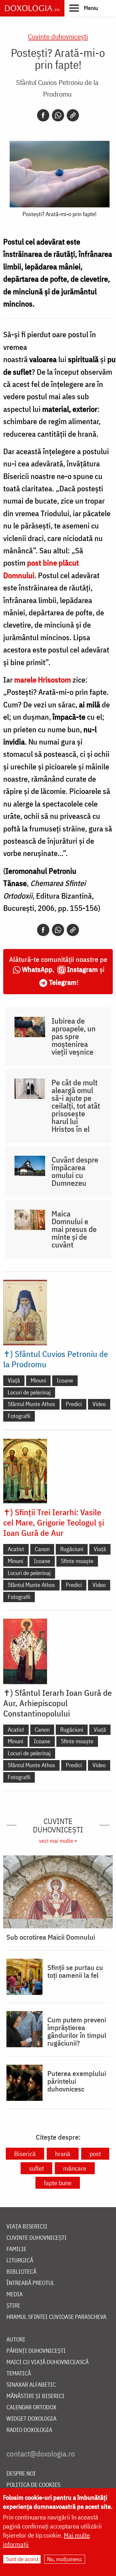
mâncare (75, 2168)
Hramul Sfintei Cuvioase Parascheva (56, 2317)
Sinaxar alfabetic (31, 2385)
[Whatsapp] (58, 115)
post (95, 2154)
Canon (42, 1549)
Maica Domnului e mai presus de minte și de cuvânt (74, 1229)
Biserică (25, 2154)
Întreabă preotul (30, 2283)
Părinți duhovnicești (36, 2351)
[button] (84, 8)
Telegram (63, 982)
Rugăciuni (72, 1549)
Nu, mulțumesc (65, 2559)
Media (15, 2294)
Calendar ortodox (31, 2408)
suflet (36, 2168)
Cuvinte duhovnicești (58, 36)
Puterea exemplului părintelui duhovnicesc (77, 2081)
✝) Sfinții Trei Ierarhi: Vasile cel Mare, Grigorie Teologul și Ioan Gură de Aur (54, 1522)
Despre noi (21, 2474)
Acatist (16, 1549)
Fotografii (19, 1416)
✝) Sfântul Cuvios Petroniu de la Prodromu (56, 1359)
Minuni (38, 1380)
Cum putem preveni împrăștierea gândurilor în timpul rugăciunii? (77, 2031)
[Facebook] (43, 115)
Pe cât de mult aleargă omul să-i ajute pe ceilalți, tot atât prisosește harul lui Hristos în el (76, 1106)
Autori (16, 2340)
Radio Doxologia (29, 2430)
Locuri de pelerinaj (29, 1392)
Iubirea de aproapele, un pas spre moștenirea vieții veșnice (74, 1036)
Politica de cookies (33, 2485)
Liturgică (20, 2261)
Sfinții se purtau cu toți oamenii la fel (75, 1971)
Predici (74, 1404)
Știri (13, 2306)
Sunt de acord (22, 2559)
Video (99, 1404)
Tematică (19, 2374)
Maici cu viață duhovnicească (48, 2362)
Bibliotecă (21, 2272)
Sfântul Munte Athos (31, 1404)
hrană (63, 2154)
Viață (14, 1380)
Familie (16, 2249)
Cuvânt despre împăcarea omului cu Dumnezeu (75, 1171)
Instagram (82, 969)
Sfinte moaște (77, 1561)
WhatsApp (37, 969)
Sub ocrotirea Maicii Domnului (51, 1937)
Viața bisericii (27, 2227)
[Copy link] (73, 115)
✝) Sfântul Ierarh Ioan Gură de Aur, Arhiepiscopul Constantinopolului (58, 1703)
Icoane (65, 1380)
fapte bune (58, 2183)
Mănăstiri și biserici (35, 2396)
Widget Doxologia (31, 2419)
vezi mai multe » (58, 1841)
